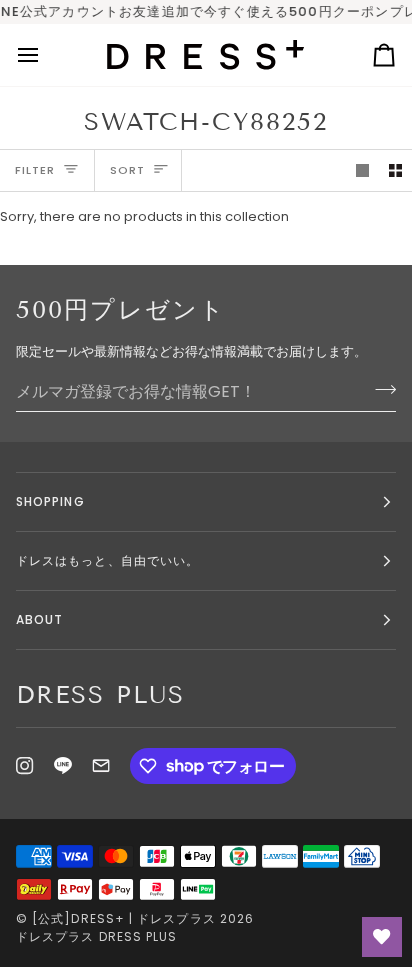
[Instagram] (25, 766)
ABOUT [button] (39, 619)
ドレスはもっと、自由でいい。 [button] (107, 560)
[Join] (379, 389)
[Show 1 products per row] (362, 170)
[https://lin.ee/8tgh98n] (63, 766)
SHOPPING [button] (50, 501)
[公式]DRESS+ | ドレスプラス (124, 918)
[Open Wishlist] (382, 937)
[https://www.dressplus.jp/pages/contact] (101, 766)
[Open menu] (46, 55)
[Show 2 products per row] (395, 170)
